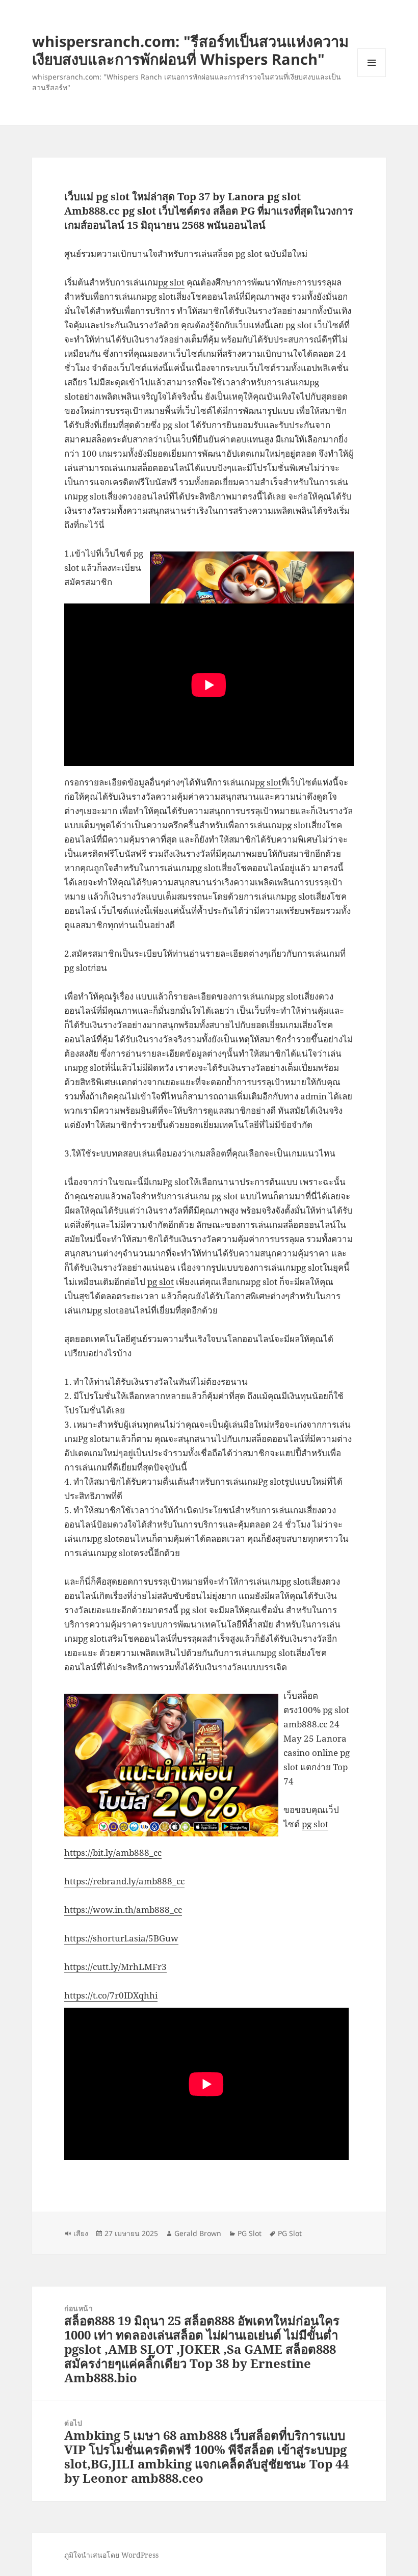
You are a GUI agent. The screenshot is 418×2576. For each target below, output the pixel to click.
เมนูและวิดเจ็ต (372, 63)
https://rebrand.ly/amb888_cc (124, 1881)
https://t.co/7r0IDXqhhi (111, 1995)
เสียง (81, 2233)
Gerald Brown (198, 2233)
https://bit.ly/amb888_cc (113, 1852)
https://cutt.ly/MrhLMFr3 (115, 1967)
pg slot (171, 282)
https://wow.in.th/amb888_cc (123, 1910)
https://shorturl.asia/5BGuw (121, 1938)
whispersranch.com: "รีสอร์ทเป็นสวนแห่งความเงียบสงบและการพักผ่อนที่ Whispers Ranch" (190, 50)
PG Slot (250, 2233)
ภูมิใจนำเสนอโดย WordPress (111, 2555)
